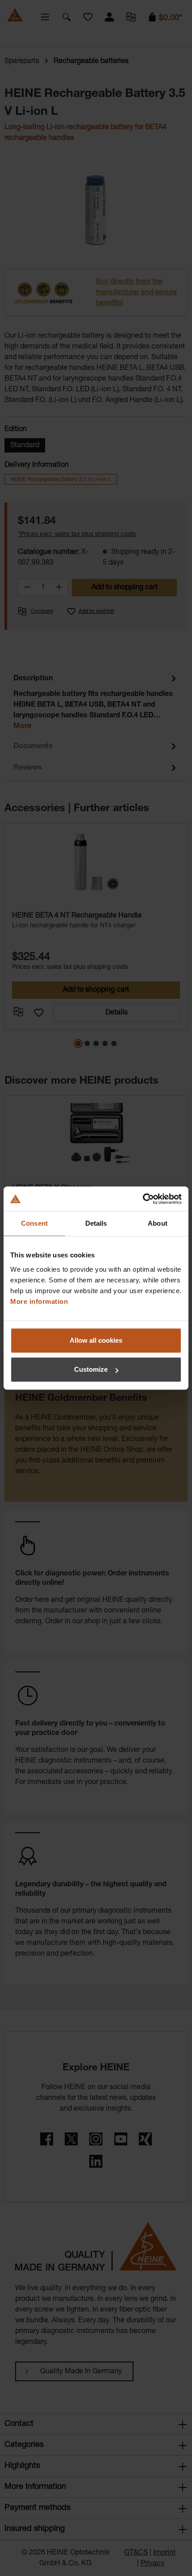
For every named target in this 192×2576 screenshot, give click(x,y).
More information (39, 1301)
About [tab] (158, 1223)
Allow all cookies (96, 1340)
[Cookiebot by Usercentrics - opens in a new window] (143, 1199)
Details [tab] (96, 1223)
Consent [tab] (34, 1223)
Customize (91, 1369)
